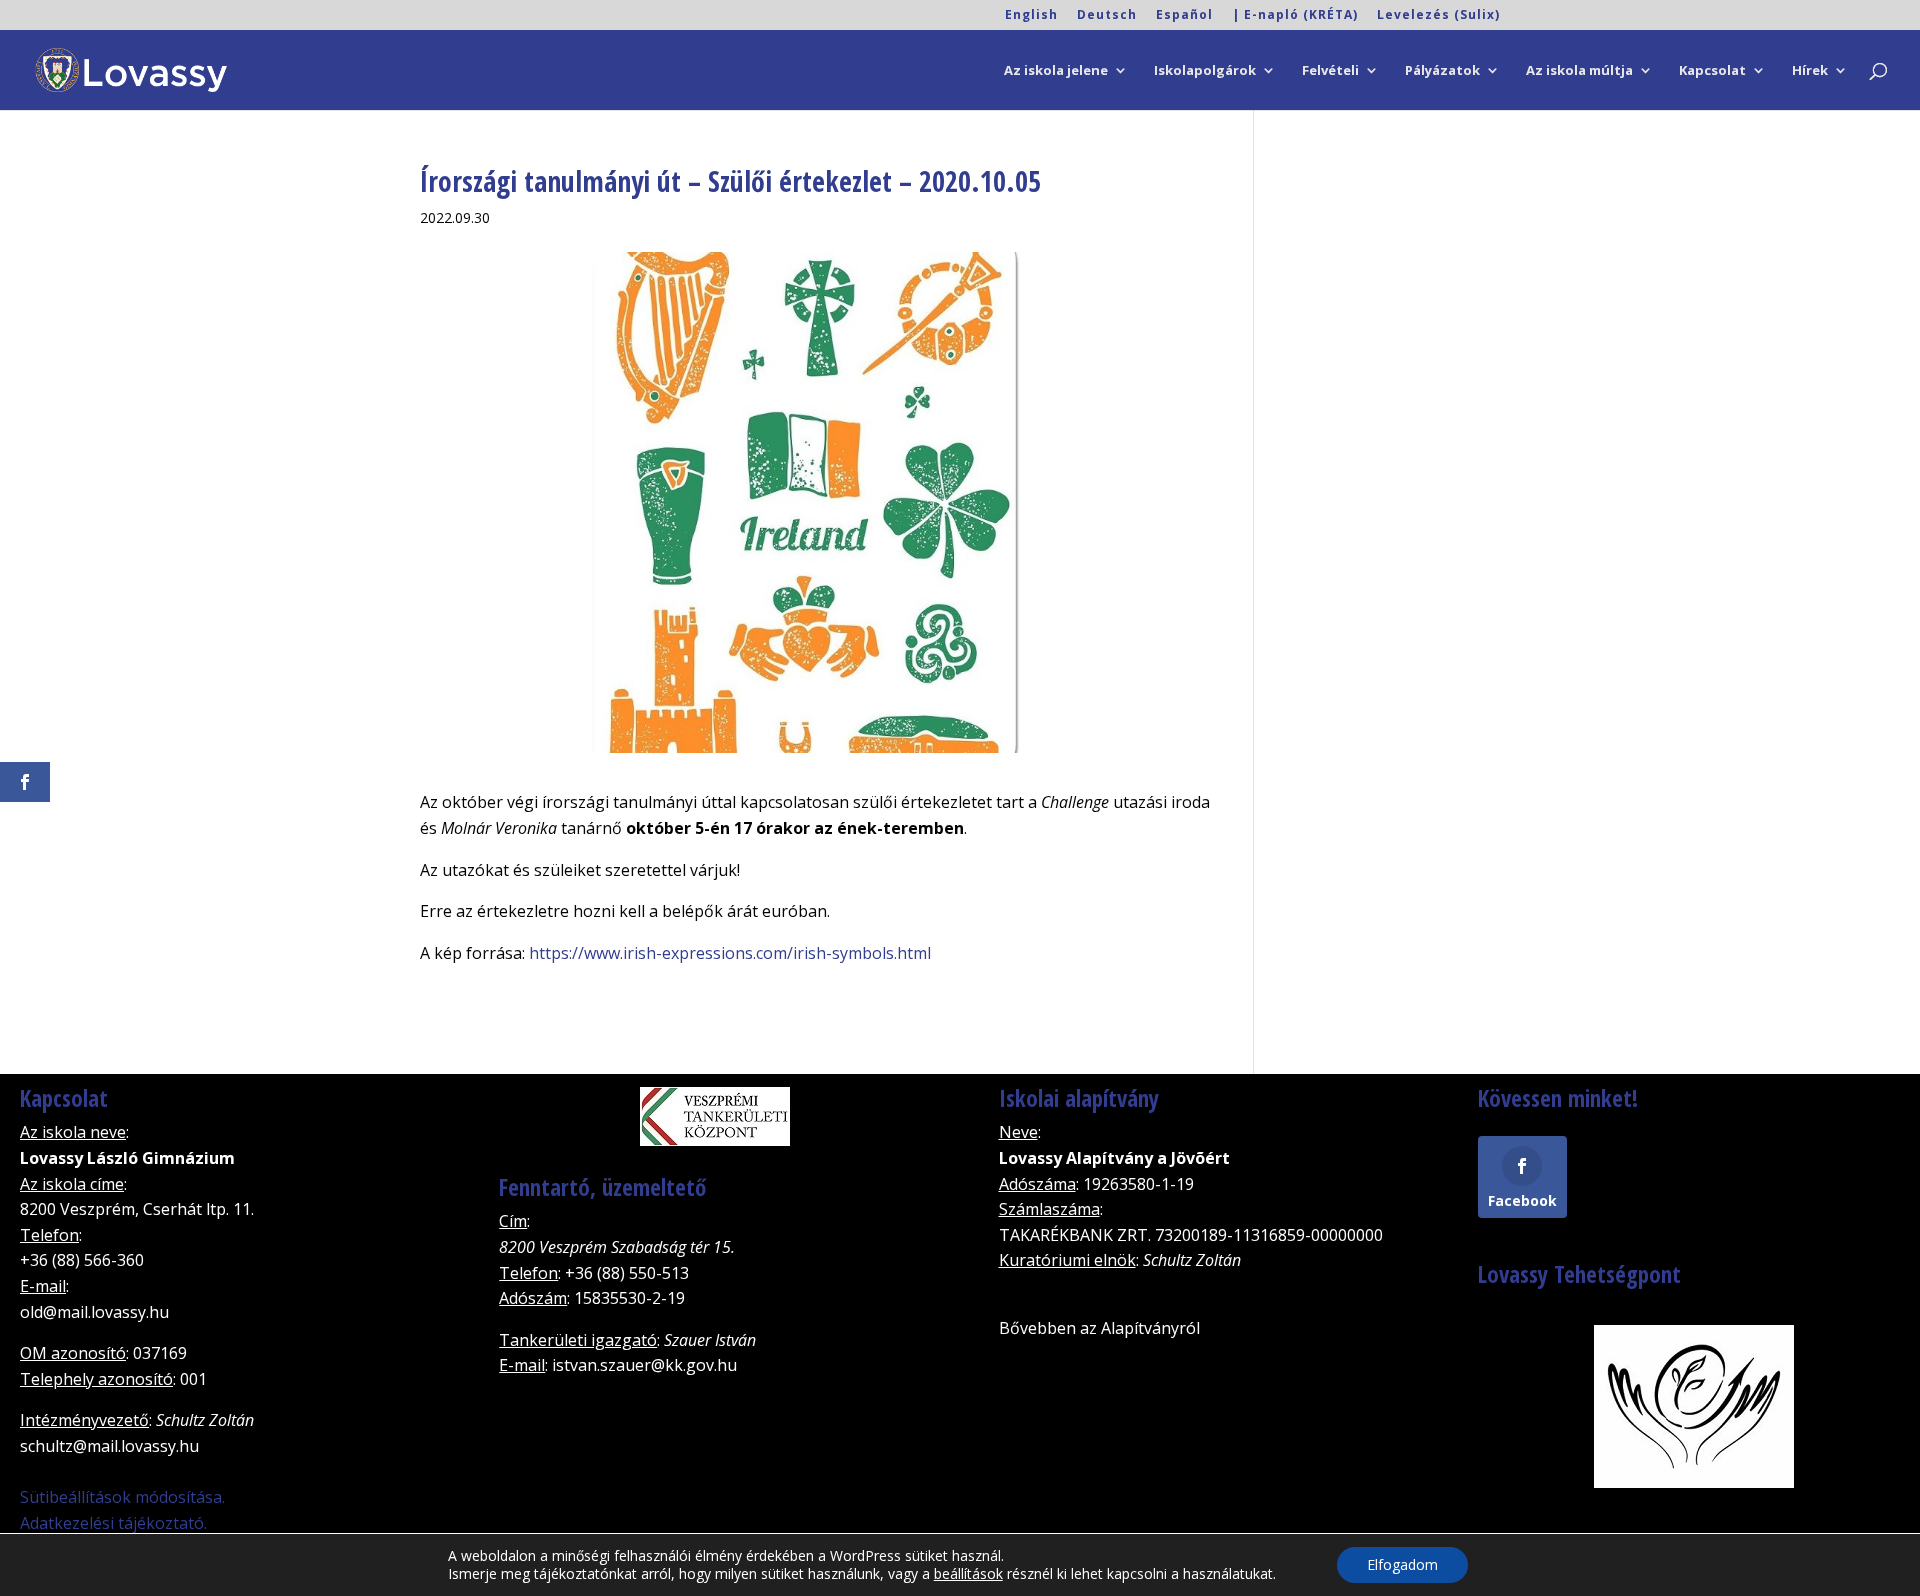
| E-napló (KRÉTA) (1295, 16)
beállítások (968, 1574)
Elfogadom (1402, 1564)
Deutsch (1107, 16)
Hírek (1810, 71)
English (1031, 16)
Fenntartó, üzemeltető (602, 1187)
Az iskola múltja (1579, 71)
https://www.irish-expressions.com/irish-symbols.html (730, 953)
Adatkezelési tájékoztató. (113, 1523)
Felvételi (1330, 71)
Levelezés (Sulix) (1438, 16)
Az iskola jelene (1056, 71)
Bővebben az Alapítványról (1099, 1328)
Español (1184, 16)
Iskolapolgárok (1205, 71)
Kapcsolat (1712, 71)
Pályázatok (1442, 71)
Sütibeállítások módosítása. (122, 1497)
